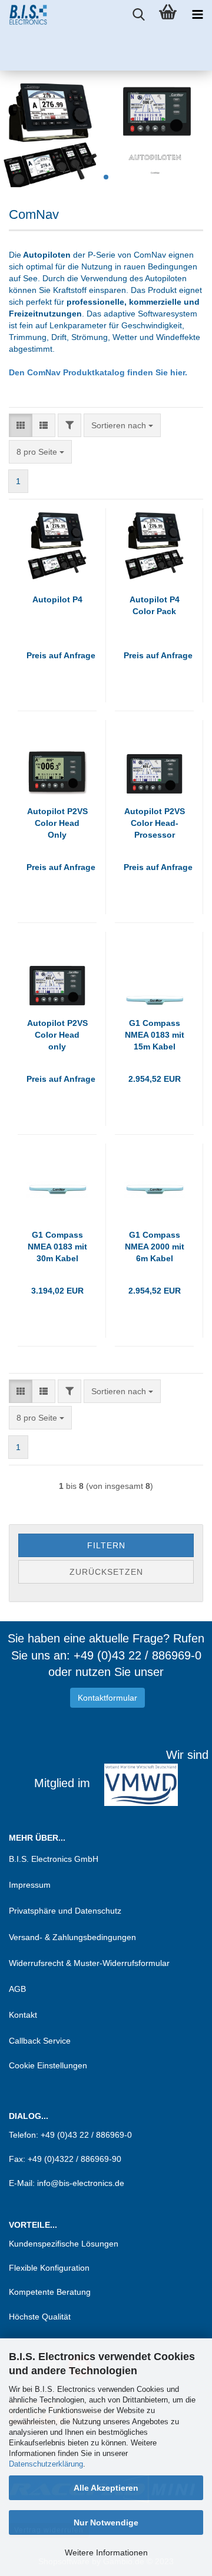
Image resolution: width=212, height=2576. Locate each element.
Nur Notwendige (106, 2522)
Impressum (30, 1885)
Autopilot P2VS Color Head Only (57, 823)
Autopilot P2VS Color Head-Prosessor (155, 823)
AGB (17, 1989)
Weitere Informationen (106, 2552)
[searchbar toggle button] (138, 15)
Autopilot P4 (57, 599)
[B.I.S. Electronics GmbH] (24, 15)
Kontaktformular (107, 1698)
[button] (21, 425)
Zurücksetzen (106, 1572)
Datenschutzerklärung (46, 2464)
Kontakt (23, 2015)
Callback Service (40, 2041)
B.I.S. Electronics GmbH (54, 1859)
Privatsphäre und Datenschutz (65, 1911)
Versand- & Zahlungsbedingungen (72, 1937)
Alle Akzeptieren (106, 2488)
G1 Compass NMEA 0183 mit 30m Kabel (57, 1247)
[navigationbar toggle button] (197, 15)
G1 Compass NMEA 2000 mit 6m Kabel (155, 1247)
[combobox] (122, 425)
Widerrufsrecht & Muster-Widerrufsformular (89, 1963)
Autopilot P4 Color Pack (155, 605)
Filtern (106, 1545)
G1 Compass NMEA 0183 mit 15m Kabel (155, 1035)
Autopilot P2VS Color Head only (57, 1035)
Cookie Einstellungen (48, 2065)
